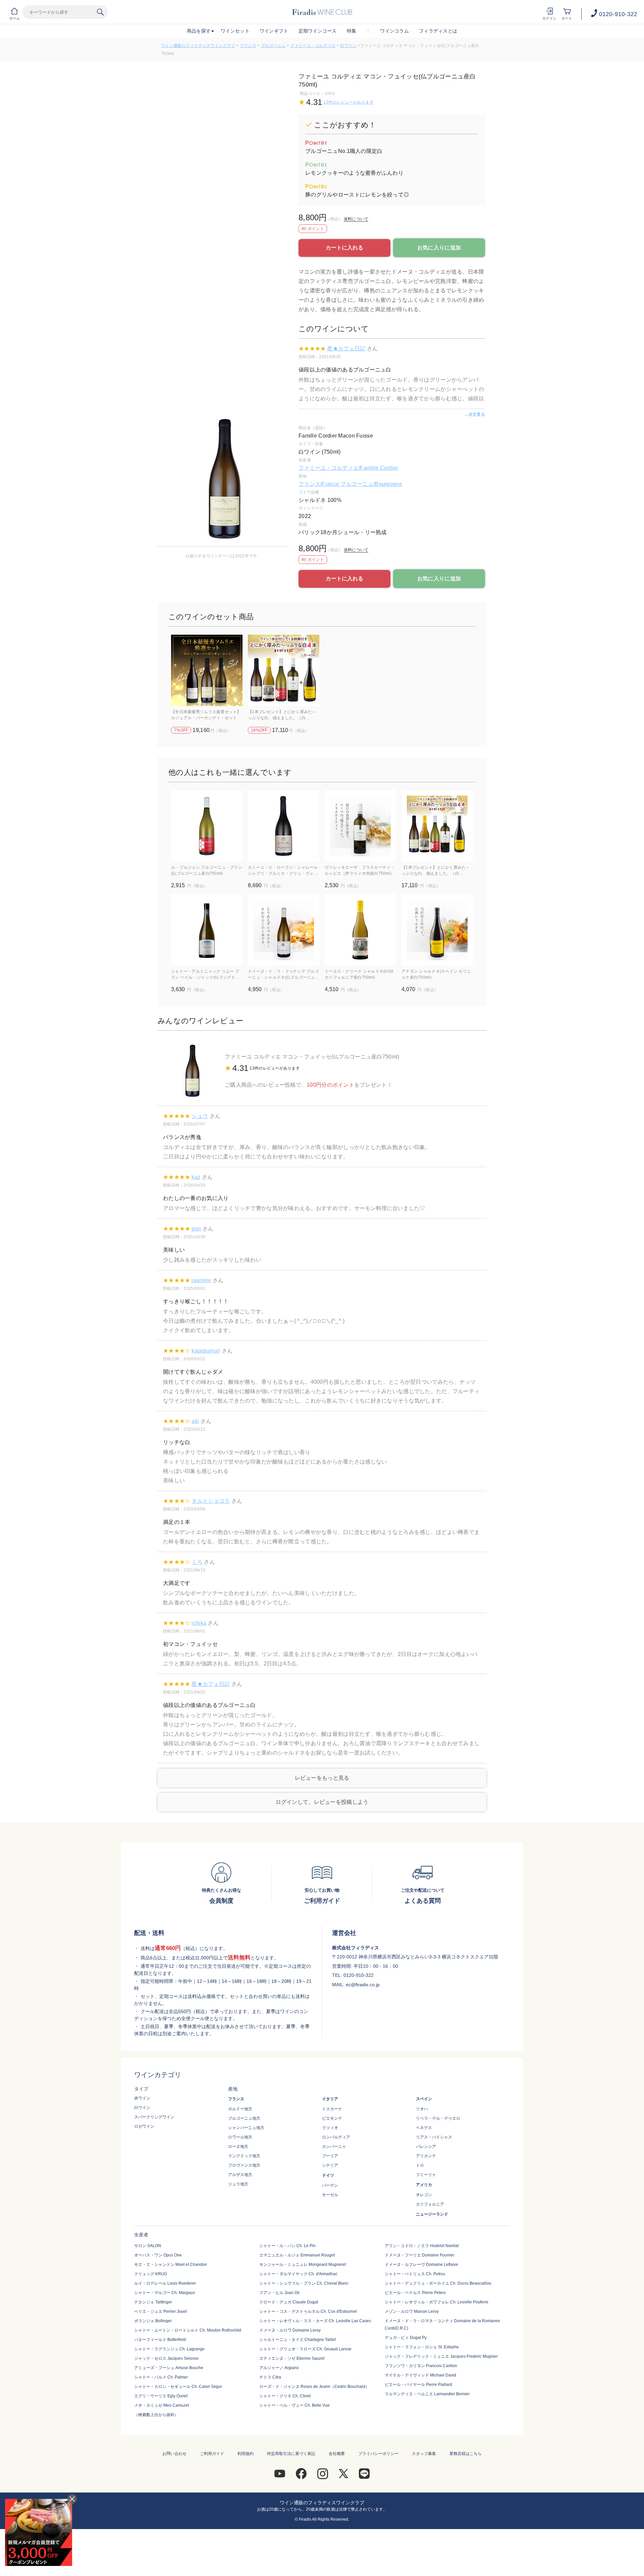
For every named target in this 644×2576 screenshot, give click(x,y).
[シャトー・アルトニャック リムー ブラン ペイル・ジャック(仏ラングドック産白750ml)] (207, 930)
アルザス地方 (240, 2175)
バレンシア (426, 2146)
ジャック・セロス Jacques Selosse (166, 2358)
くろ (197, 1562)
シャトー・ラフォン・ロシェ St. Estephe (422, 2347)
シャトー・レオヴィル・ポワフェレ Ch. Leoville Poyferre (437, 2302)
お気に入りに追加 (439, 248)
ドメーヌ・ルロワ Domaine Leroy (290, 2330)
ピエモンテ (332, 2118)
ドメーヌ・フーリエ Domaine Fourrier (419, 2255)
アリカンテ (426, 2156)
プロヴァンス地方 (244, 2165)
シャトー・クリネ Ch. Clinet (285, 2396)
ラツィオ (330, 2128)
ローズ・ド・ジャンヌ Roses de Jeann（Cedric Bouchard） (314, 2387)
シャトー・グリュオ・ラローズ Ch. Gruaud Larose (305, 2349)
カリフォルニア (430, 2204)
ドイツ (328, 2175)
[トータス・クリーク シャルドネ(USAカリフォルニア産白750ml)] (360, 930)
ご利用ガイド (212, 2454)
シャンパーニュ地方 (246, 2128)
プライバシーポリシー (378, 2454)
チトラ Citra (270, 2377)
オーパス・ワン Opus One (158, 2255)
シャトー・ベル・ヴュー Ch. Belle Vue (294, 2405)
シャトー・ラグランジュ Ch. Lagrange (169, 2349)
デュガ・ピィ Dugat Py (406, 2338)
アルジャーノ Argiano (279, 2368)
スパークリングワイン (154, 2117)
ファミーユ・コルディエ (313, 46)
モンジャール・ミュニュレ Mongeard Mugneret (303, 2265)
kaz (196, 1177)
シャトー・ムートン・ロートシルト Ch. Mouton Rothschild (188, 2330)
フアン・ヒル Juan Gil (279, 2293)
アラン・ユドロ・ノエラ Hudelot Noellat (422, 2246)
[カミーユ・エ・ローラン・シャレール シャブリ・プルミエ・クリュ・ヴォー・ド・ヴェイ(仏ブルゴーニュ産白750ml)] (284, 826)
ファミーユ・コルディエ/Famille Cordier (348, 468)
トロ (420, 2165)
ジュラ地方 (238, 2184)
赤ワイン (142, 2098)
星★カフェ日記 (346, 349)
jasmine (201, 1280)
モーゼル (330, 2195)
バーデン (330, 2185)
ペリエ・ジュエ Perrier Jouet (160, 2311)
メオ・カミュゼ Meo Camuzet (162, 2405)
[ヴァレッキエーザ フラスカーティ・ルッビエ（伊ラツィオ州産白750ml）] (360, 826)
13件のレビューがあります (348, 102)
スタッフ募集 (424, 2454)
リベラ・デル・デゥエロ (438, 2118)
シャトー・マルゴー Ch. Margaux (165, 2293)
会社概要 (337, 2454)
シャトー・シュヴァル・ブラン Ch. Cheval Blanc (304, 2283)
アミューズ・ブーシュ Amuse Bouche (169, 2368)
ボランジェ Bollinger (153, 2321)
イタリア (330, 2099)
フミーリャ (426, 2175)
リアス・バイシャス (434, 2137)
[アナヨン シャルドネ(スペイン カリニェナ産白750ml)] (437, 930)
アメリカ (424, 2185)
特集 (352, 31)
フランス (248, 46)
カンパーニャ (334, 2146)
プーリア (330, 2156)
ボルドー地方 (240, 2109)
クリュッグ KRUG (151, 2274)
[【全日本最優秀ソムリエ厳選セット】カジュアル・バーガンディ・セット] (207, 670)
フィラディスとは (438, 31)
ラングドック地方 (244, 2156)
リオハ (422, 2109)
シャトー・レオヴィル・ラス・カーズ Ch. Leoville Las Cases (315, 2321)
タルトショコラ (211, 1501)
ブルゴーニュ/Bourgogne (371, 484)
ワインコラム (394, 31)
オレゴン (424, 2195)
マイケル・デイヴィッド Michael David (420, 2375)
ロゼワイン (144, 2126)
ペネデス (424, 2128)
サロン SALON (148, 2246)
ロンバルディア (336, 2137)
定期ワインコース (318, 31)
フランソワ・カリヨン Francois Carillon (421, 2366)
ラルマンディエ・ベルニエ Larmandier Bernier (427, 2394)
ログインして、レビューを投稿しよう (322, 1802)
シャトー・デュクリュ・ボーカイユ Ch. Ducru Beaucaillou (438, 2283)
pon (196, 1229)
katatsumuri (206, 1351)
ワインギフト (274, 31)
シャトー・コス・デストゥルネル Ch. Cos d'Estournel (308, 2311)
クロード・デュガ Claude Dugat (289, 2302)
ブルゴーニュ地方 (244, 2118)
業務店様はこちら (466, 2454)
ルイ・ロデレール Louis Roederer (165, 2283)
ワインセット (235, 31)
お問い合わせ (174, 2454)
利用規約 (246, 2454)
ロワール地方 (240, 2137)
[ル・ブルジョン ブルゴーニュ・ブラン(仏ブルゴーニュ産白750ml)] (207, 826)
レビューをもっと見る (322, 1778)
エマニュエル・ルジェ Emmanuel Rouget (297, 2255)
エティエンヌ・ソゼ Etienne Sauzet (292, 2358)
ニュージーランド (432, 2214)
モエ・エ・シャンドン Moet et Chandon (171, 2265)
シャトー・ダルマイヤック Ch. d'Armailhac (298, 2274)
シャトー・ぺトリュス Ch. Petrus (415, 2274)
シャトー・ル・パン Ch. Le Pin (287, 2246)
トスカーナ (332, 2109)
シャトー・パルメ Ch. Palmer (161, 2377)
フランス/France (319, 484)
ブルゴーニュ (273, 46)
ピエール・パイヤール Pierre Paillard (418, 2385)
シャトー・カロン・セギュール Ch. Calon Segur (178, 2387)
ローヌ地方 (238, 2146)
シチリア (330, 2165)
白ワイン (348, 46)
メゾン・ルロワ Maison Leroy (412, 2311)
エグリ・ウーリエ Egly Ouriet (161, 2396)
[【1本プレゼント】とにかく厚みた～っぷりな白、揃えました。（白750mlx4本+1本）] (284, 670)
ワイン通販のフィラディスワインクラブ (198, 46)
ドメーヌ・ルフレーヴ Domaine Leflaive (421, 2265)
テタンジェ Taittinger (153, 2302)
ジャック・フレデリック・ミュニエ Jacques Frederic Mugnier (441, 2356)
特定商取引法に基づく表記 (291, 2454)
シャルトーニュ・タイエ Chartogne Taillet (298, 2340)
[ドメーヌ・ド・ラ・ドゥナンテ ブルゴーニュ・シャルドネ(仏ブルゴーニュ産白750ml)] (284, 930)
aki (195, 1421)
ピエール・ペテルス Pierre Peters (415, 2293)
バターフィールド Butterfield (160, 2340)
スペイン (424, 2099)
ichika (199, 1623)
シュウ (200, 1116)
